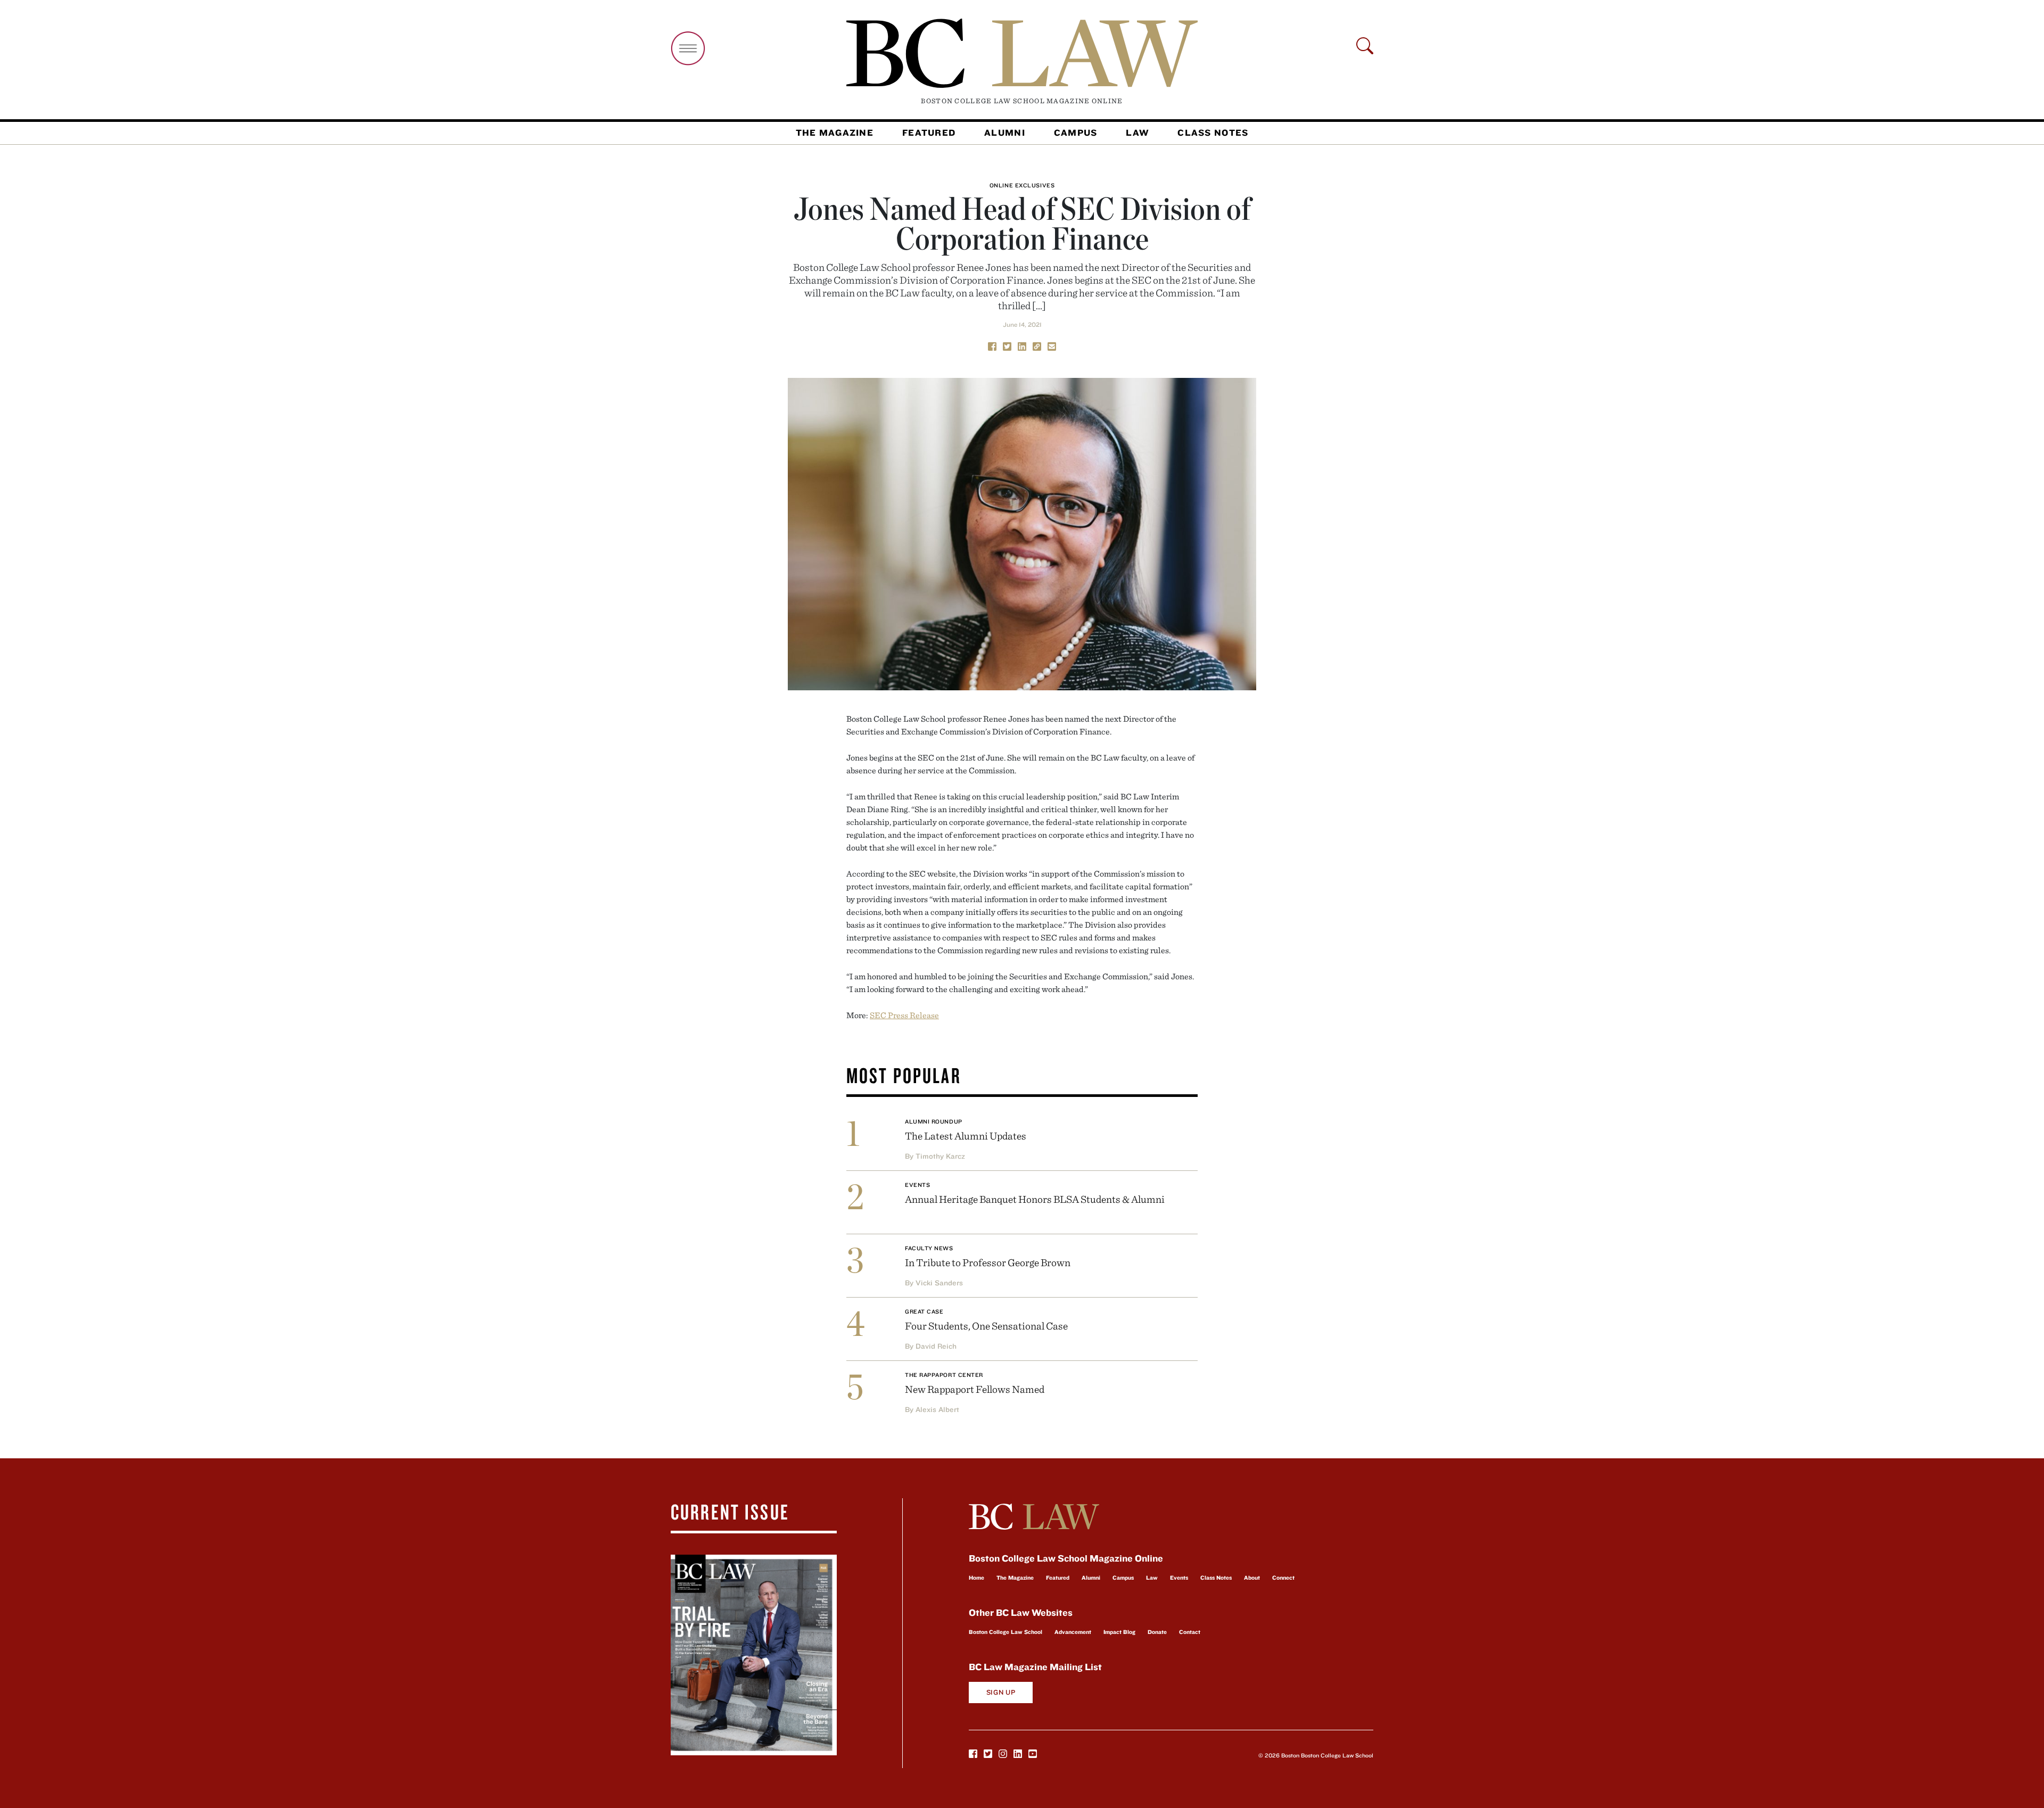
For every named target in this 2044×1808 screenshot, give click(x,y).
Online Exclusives (1022, 185)
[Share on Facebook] (992, 345)
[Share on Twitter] (1007, 345)
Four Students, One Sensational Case (986, 1326)
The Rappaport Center (944, 1375)
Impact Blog (1119, 1632)
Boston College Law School (1005, 1632)
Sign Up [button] (1001, 1692)
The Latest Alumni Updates (966, 1136)
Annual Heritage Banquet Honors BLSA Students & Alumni (1035, 1199)
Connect (1283, 1578)
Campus (1076, 133)
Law (1137, 133)
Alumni (1005, 133)
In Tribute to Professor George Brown (988, 1262)
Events (917, 1185)
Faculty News (929, 1248)
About (1252, 1578)
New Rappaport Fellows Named (975, 1389)
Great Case (924, 1311)
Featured (929, 133)
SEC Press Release (904, 1015)
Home (976, 1578)
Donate (1157, 1632)
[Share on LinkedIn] (1022, 345)
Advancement (1073, 1632)
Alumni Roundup (934, 1121)
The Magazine (835, 133)
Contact (1190, 1632)
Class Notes (1213, 133)
